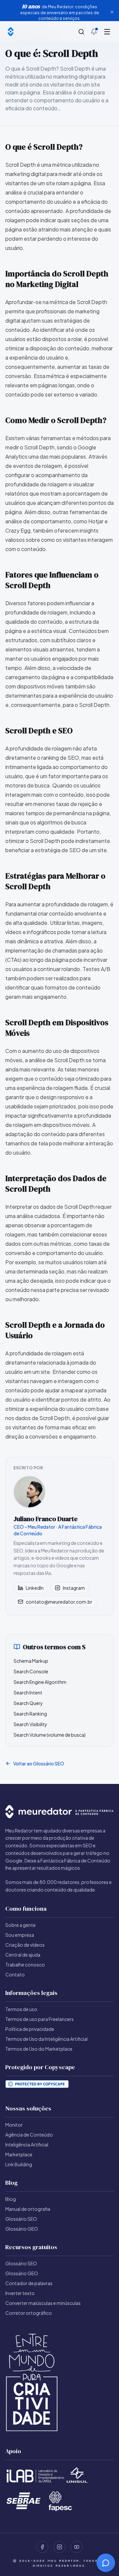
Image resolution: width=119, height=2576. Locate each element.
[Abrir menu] (107, 32)
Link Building (19, 2164)
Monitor (14, 2125)
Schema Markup (31, 1661)
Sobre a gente (20, 1925)
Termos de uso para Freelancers (40, 2019)
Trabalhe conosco (25, 1965)
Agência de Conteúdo (29, 2135)
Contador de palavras (29, 2283)
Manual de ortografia (28, 2209)
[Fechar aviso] (112, 12)
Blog (11, 2199)
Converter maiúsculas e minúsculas (43, 2303)
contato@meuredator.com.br (59, 1602)
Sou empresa (20, 1935)
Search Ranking (30, 1714)
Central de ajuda (23, 1955)
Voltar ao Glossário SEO (39, 1763)
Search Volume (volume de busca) (50, 1735)
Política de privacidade (30, 2029)
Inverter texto (20, 2293)
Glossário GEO (22, 2229)
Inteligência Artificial (27, 2144)
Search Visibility (30, 1724)
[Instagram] (59, 2547)
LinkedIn (35, 1588)
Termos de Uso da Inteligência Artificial (46, 2039)
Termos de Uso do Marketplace (39, 2049)
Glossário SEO (21, 2219)
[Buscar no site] (81, 32)
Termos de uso (21, 2009)
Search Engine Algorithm (40, 1682)
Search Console (31, 1671)
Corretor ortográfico (29, 2313)
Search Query (28, 1703)
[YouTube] (77, 2547)
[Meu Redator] (11, 32)
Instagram (74, 1588)
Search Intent (28, 1692)
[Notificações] (94, 32)
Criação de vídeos (25, 1945)
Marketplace (19, 2154)
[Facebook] (42, 2547)
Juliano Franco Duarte (46, 1519)
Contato (15, 1974)
